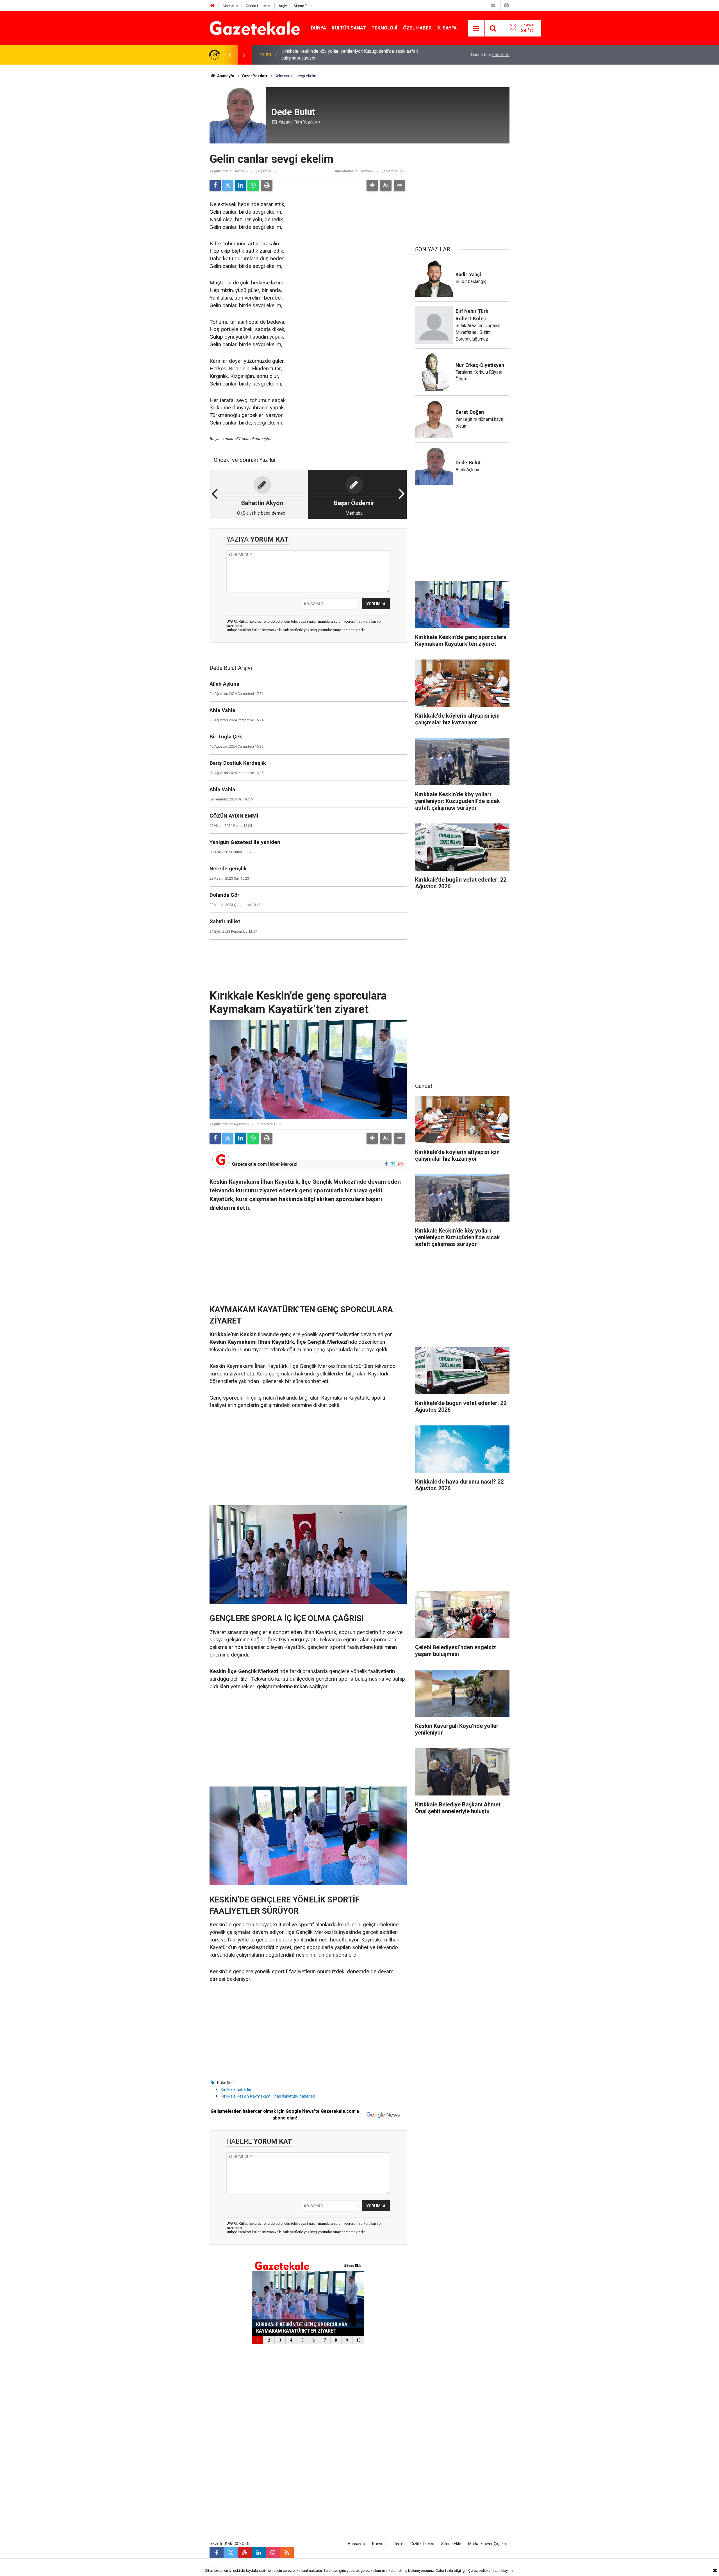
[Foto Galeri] (506, 5)
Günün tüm (490, 55)
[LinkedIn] (240, 185)
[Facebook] (215, 185)
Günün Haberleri (259, 6)
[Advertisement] (163, 149)
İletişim (397, 2544)
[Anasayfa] (213, 6)
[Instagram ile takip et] (400, 1164)
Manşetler (231, 6)
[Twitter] (228, 185)
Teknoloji (384, 28)
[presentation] (230, 55)
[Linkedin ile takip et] (259, 2553)
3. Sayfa (447, 28)
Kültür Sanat (349, 28)
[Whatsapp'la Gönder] (253, 185)
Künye (378, 2544)
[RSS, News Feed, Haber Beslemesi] (287, 2553)
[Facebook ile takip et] (386, 1164)
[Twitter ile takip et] (393, 1164)
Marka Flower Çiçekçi (487, 2544)
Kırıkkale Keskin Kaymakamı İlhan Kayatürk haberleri (268, 2096)
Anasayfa (225, 76)
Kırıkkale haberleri (237, 2089)
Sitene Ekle (303, 6)
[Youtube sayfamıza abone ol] (245, 2553)
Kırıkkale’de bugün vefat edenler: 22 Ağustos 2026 (331, 55)
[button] (372, 185)
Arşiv (283, 6)
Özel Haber (417, 28)
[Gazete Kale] (255, 28)
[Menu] (476, 28)
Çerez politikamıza (483, 2571)
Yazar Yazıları (254, 76)
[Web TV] (493, 5)
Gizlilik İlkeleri (422, 2544)
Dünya (318, 28)
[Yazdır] (267, 185)
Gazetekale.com (249, 1164)
